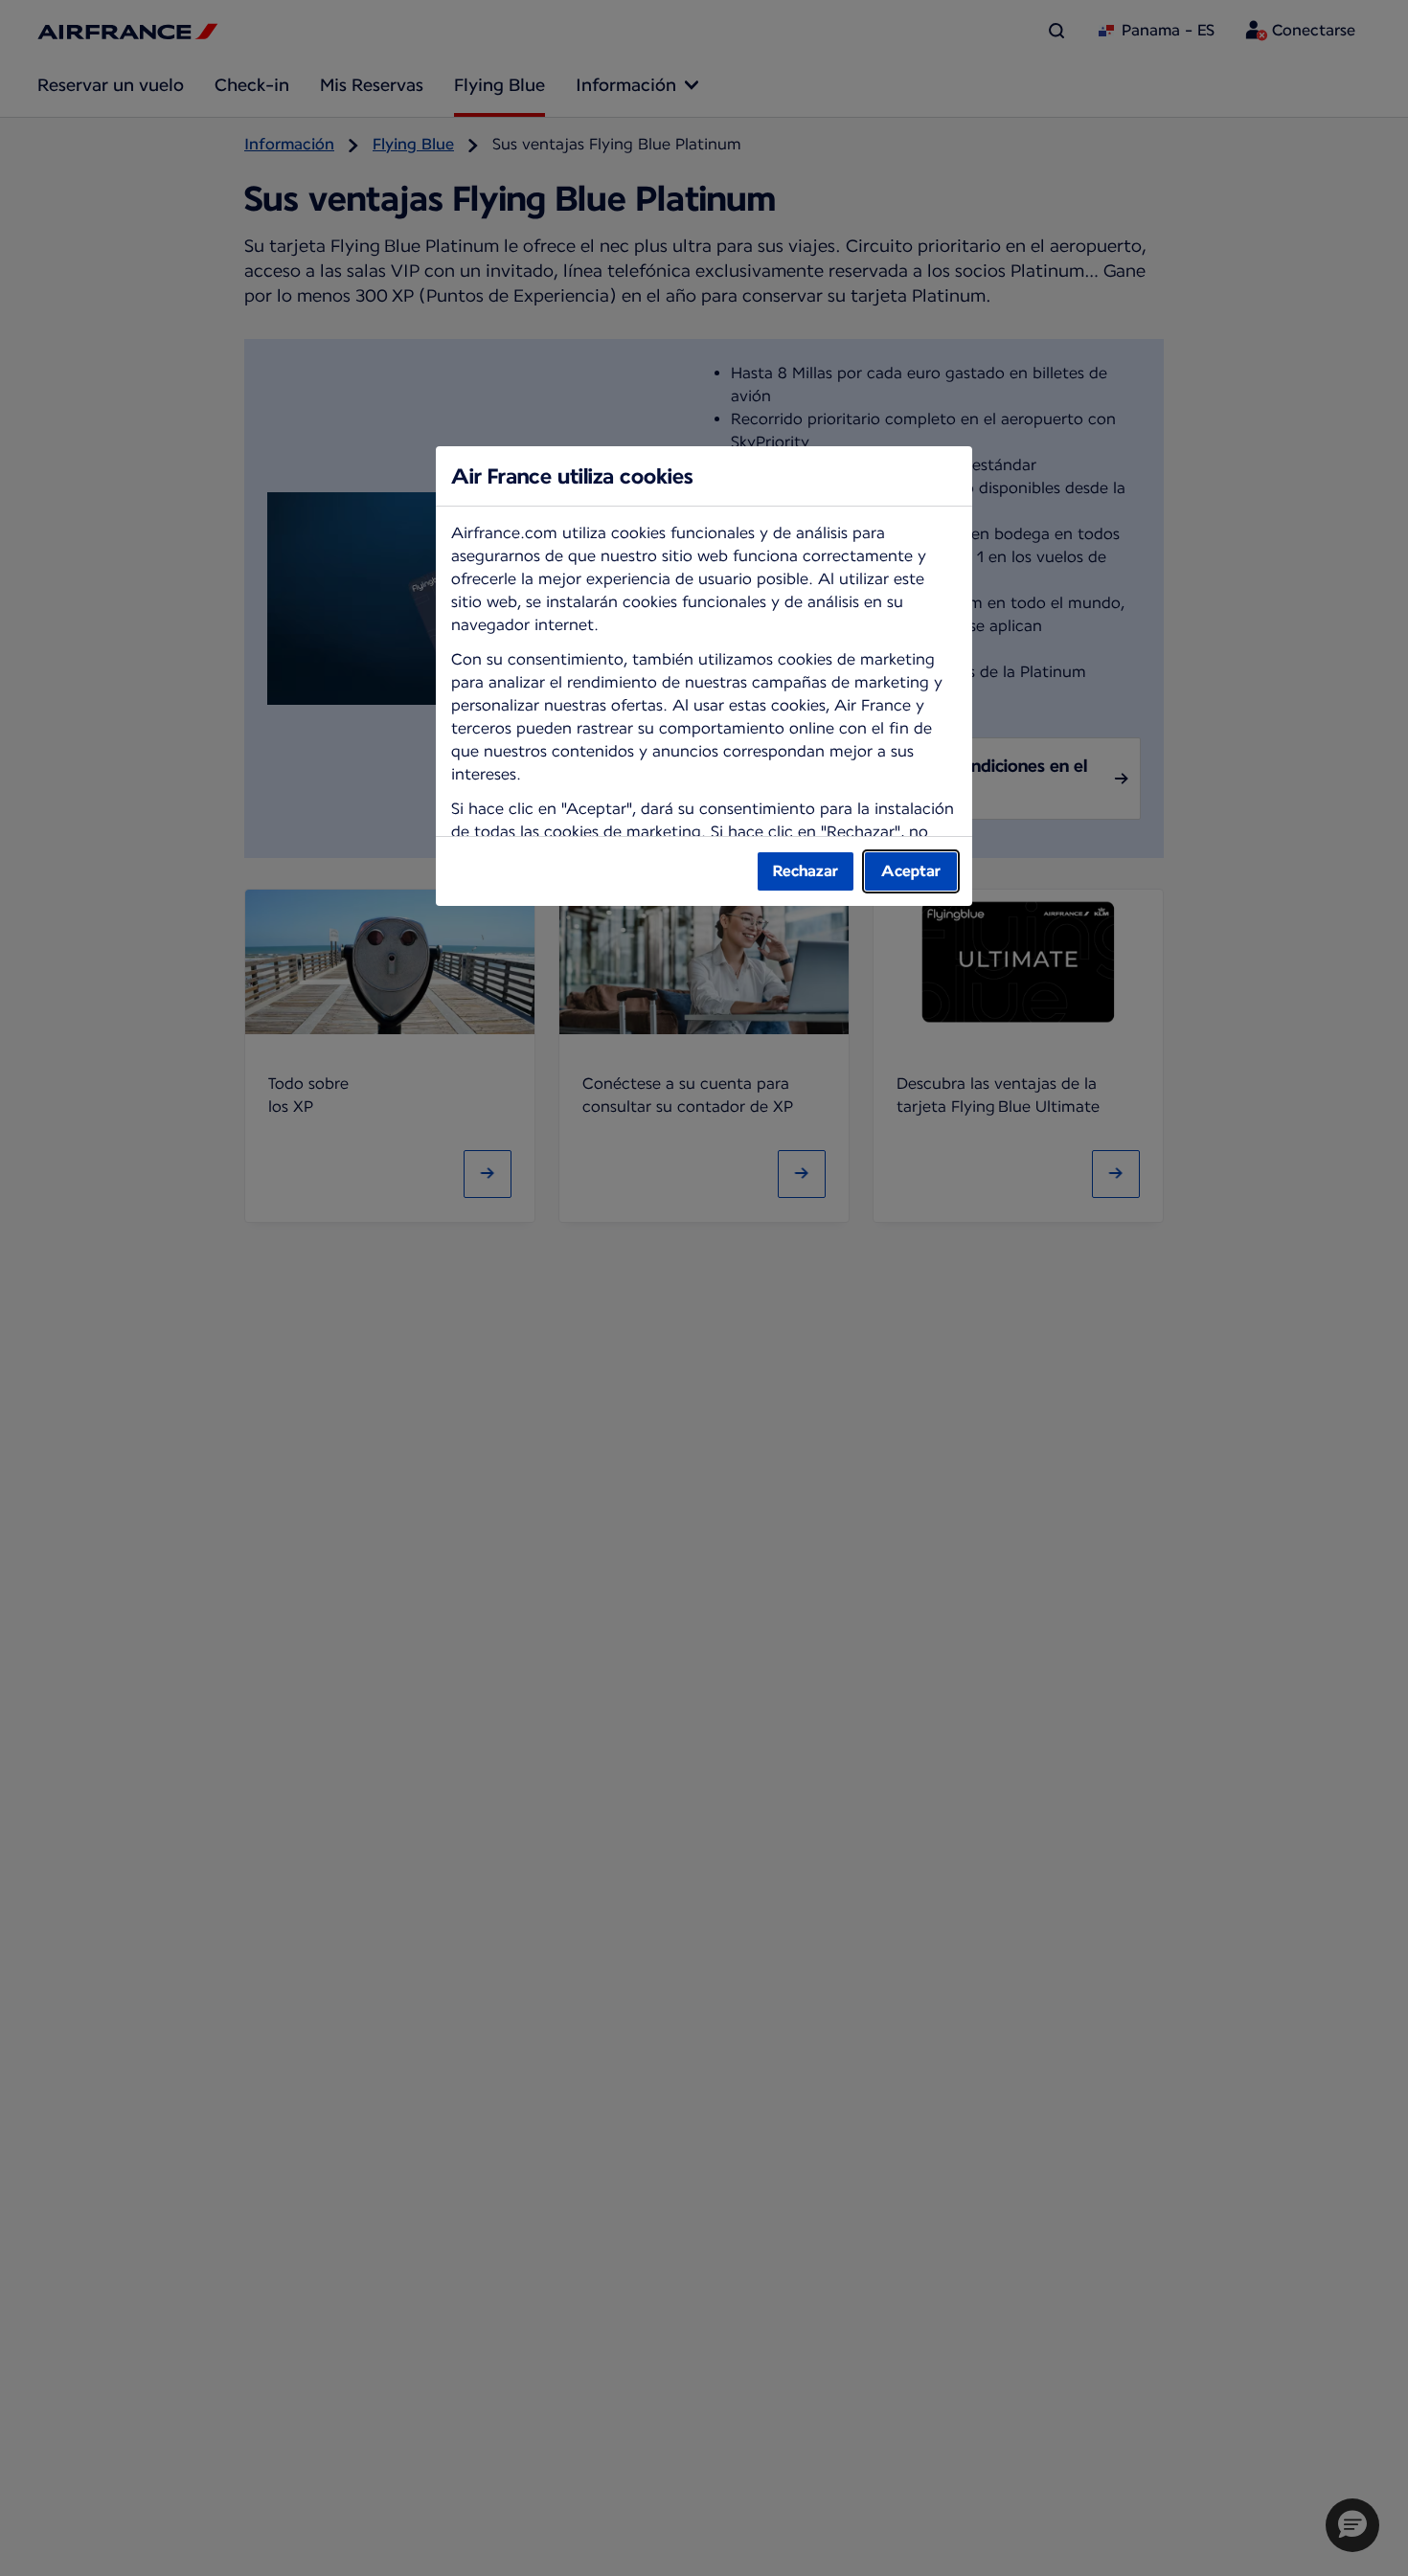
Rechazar (806, 871)
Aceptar (911, 871)
